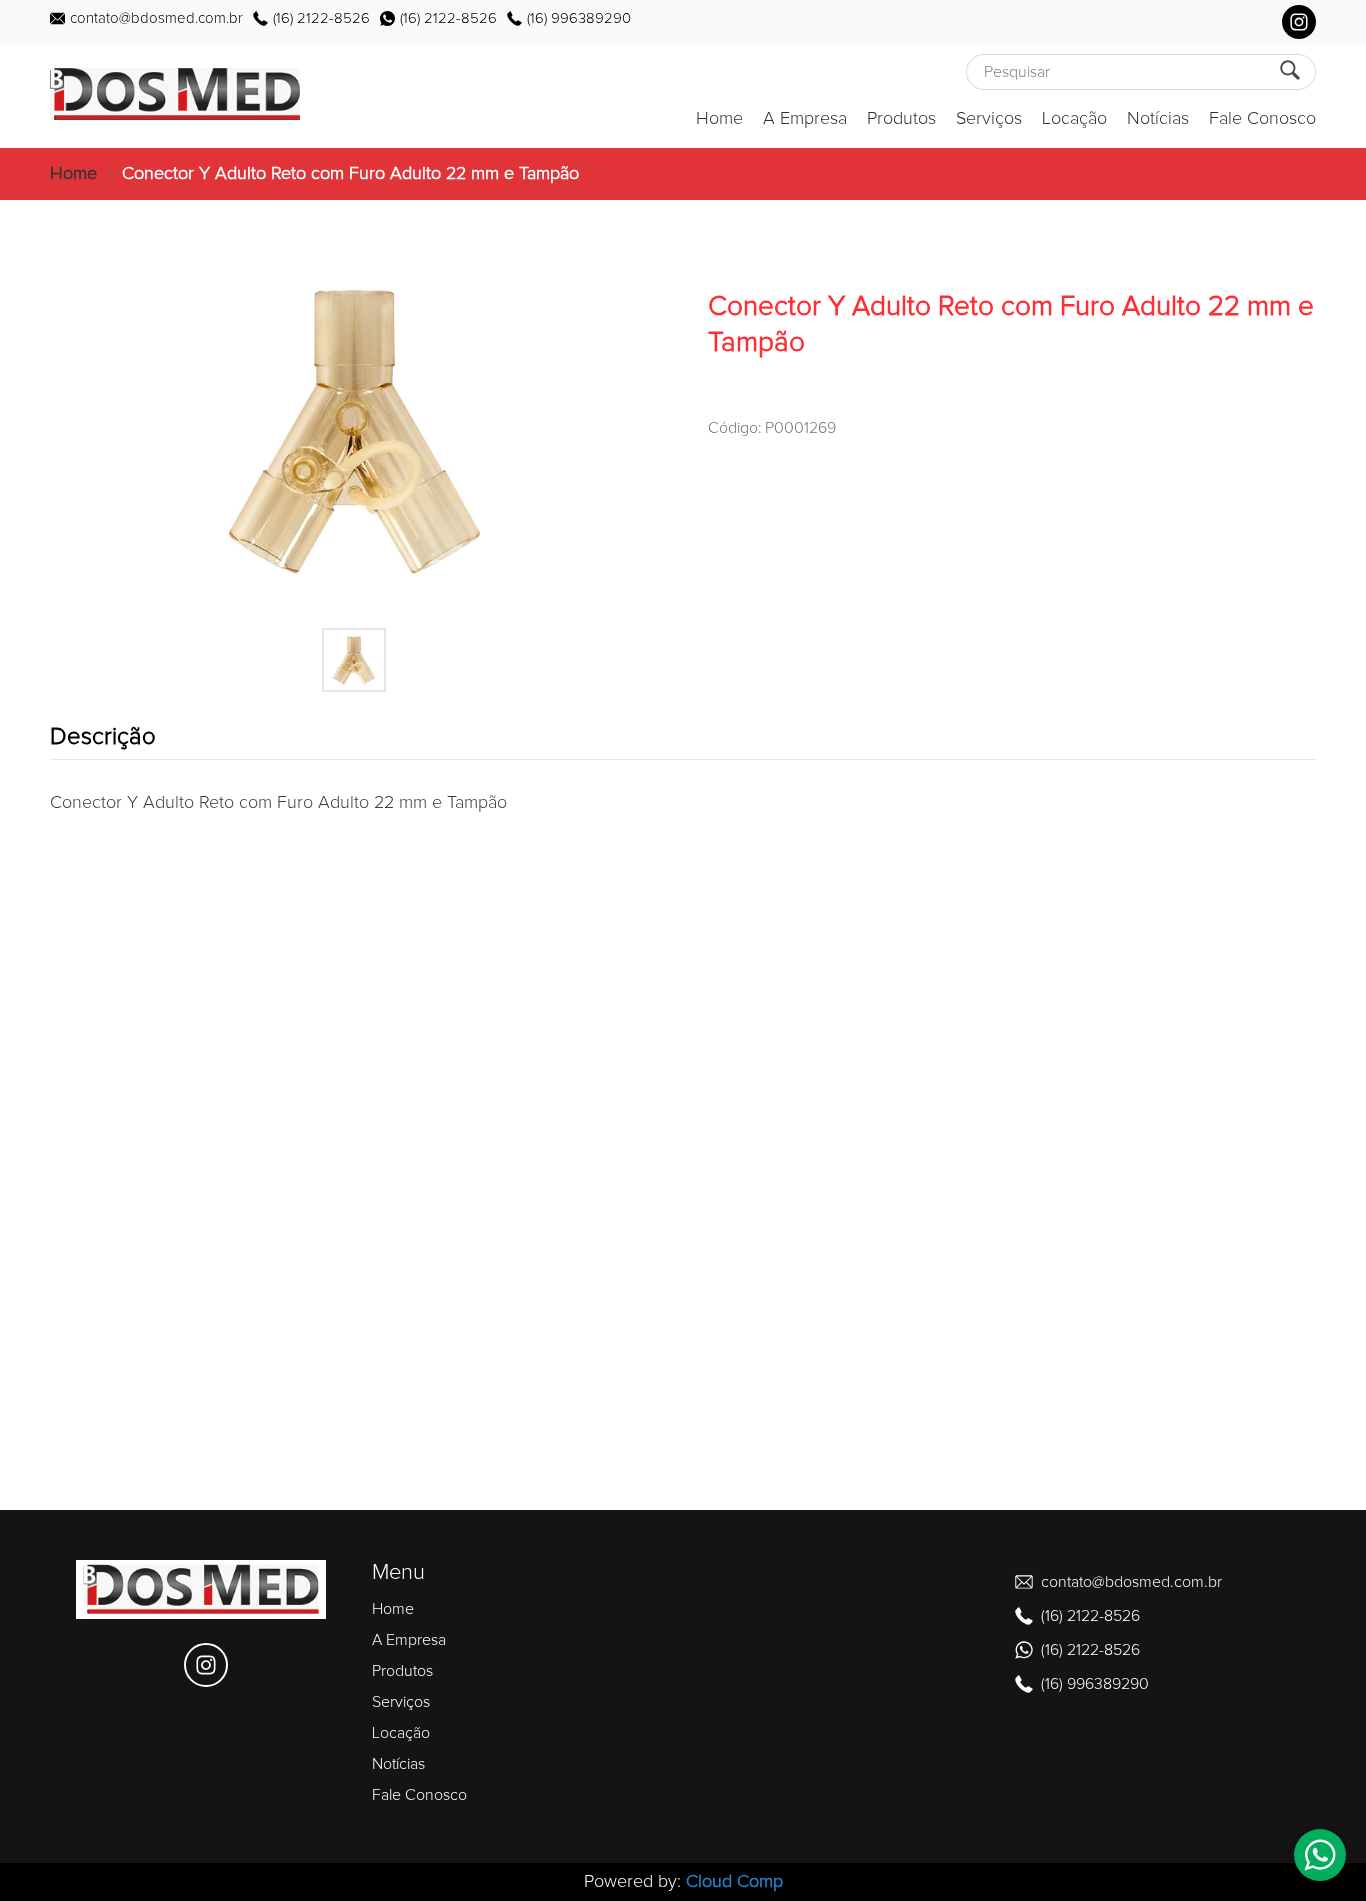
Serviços (989, 119)
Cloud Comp (734, 1882)
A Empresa (805, 119)
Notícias (1158, 119)
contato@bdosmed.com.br (156, 18)
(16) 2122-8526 (321, 18)
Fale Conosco (1262, 119)
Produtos (901, 119)
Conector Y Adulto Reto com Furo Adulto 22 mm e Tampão (350, 174)
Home (719, 119)
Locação (1074, 119)
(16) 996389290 (579, 18)
